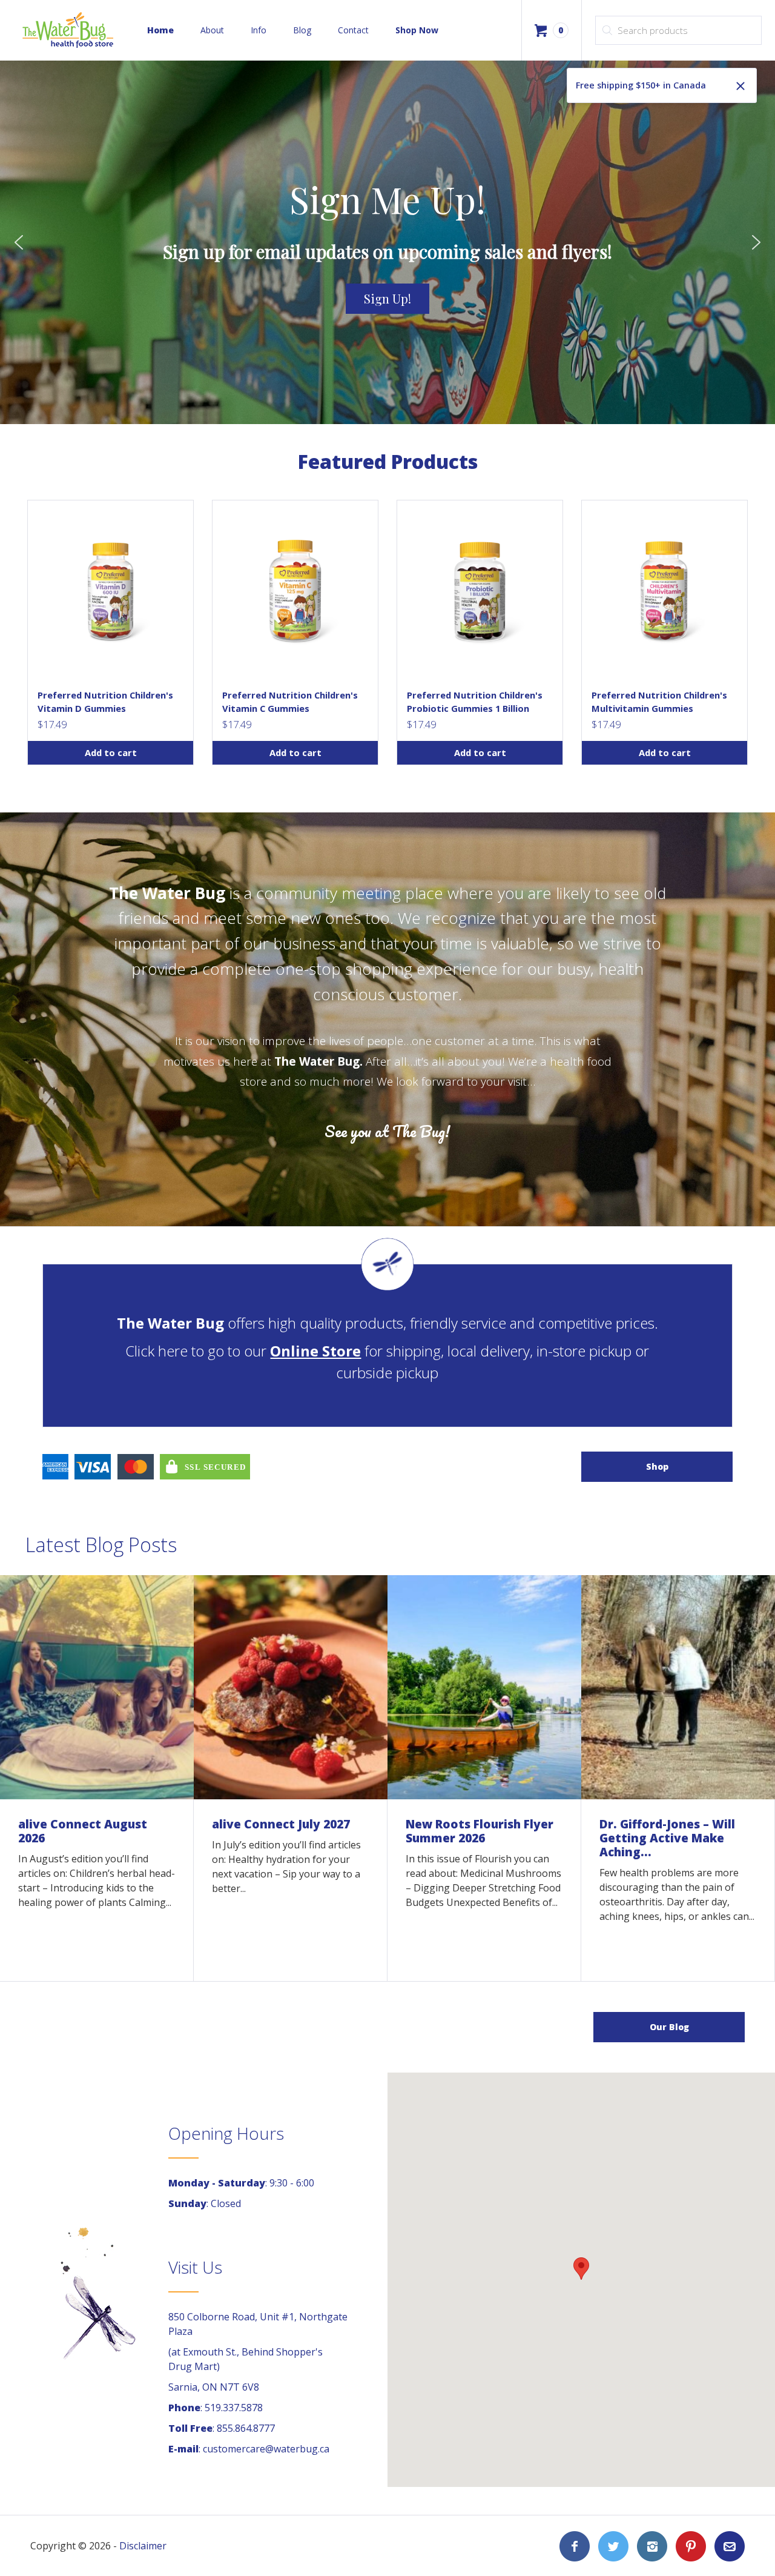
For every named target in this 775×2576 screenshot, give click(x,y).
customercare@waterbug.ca (266, 2449)
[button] (19, 242)
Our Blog (669, 2027)
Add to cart (111, 752)
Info (259, 30)
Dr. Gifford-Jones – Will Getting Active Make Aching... (667, 1838)
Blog (302, 30)
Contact (353, 30)
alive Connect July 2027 (281, 1824)
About (212, 30)
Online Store (315, 1351)
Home (160, 30)
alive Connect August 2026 (83, 1831)
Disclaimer (143, 2546)
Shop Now (417, 30)
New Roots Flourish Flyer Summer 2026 (480, 1831)
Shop (657, 1466)
